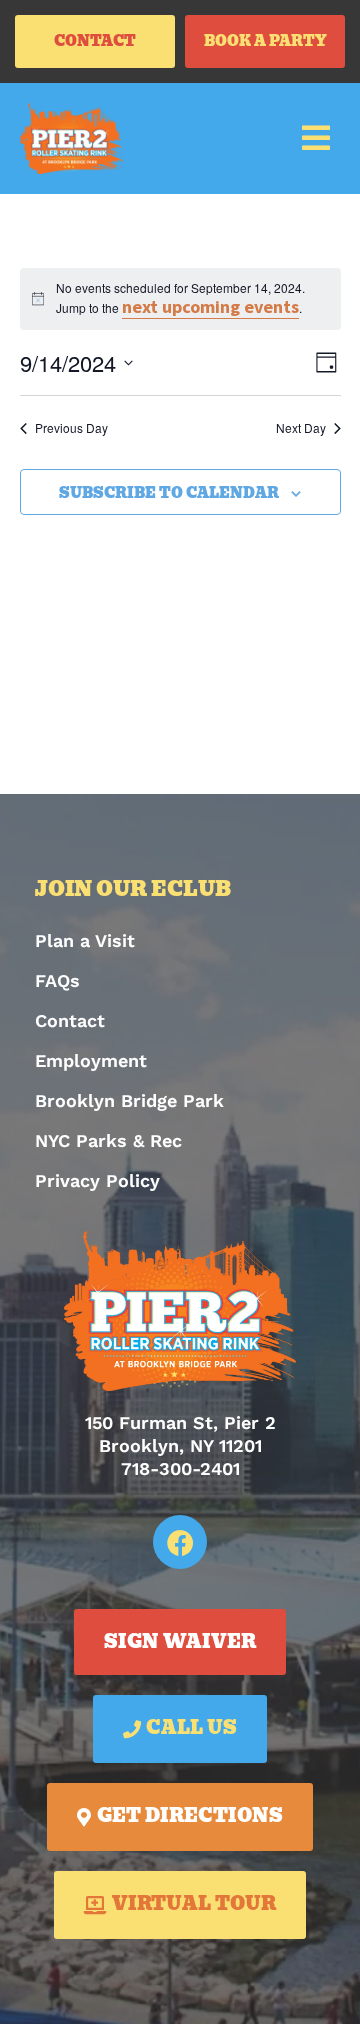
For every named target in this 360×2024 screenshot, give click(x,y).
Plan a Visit (85, 940)
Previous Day (71, 428)
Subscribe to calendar (169, 493)
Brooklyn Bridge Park (129, 1100)
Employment (91, 1060)
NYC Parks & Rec (108, 1140)
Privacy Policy (97, 1180)
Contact (70, 1020)
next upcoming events (210, 306)
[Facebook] (180, 1542)
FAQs (57, 980)
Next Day (301, 428)
